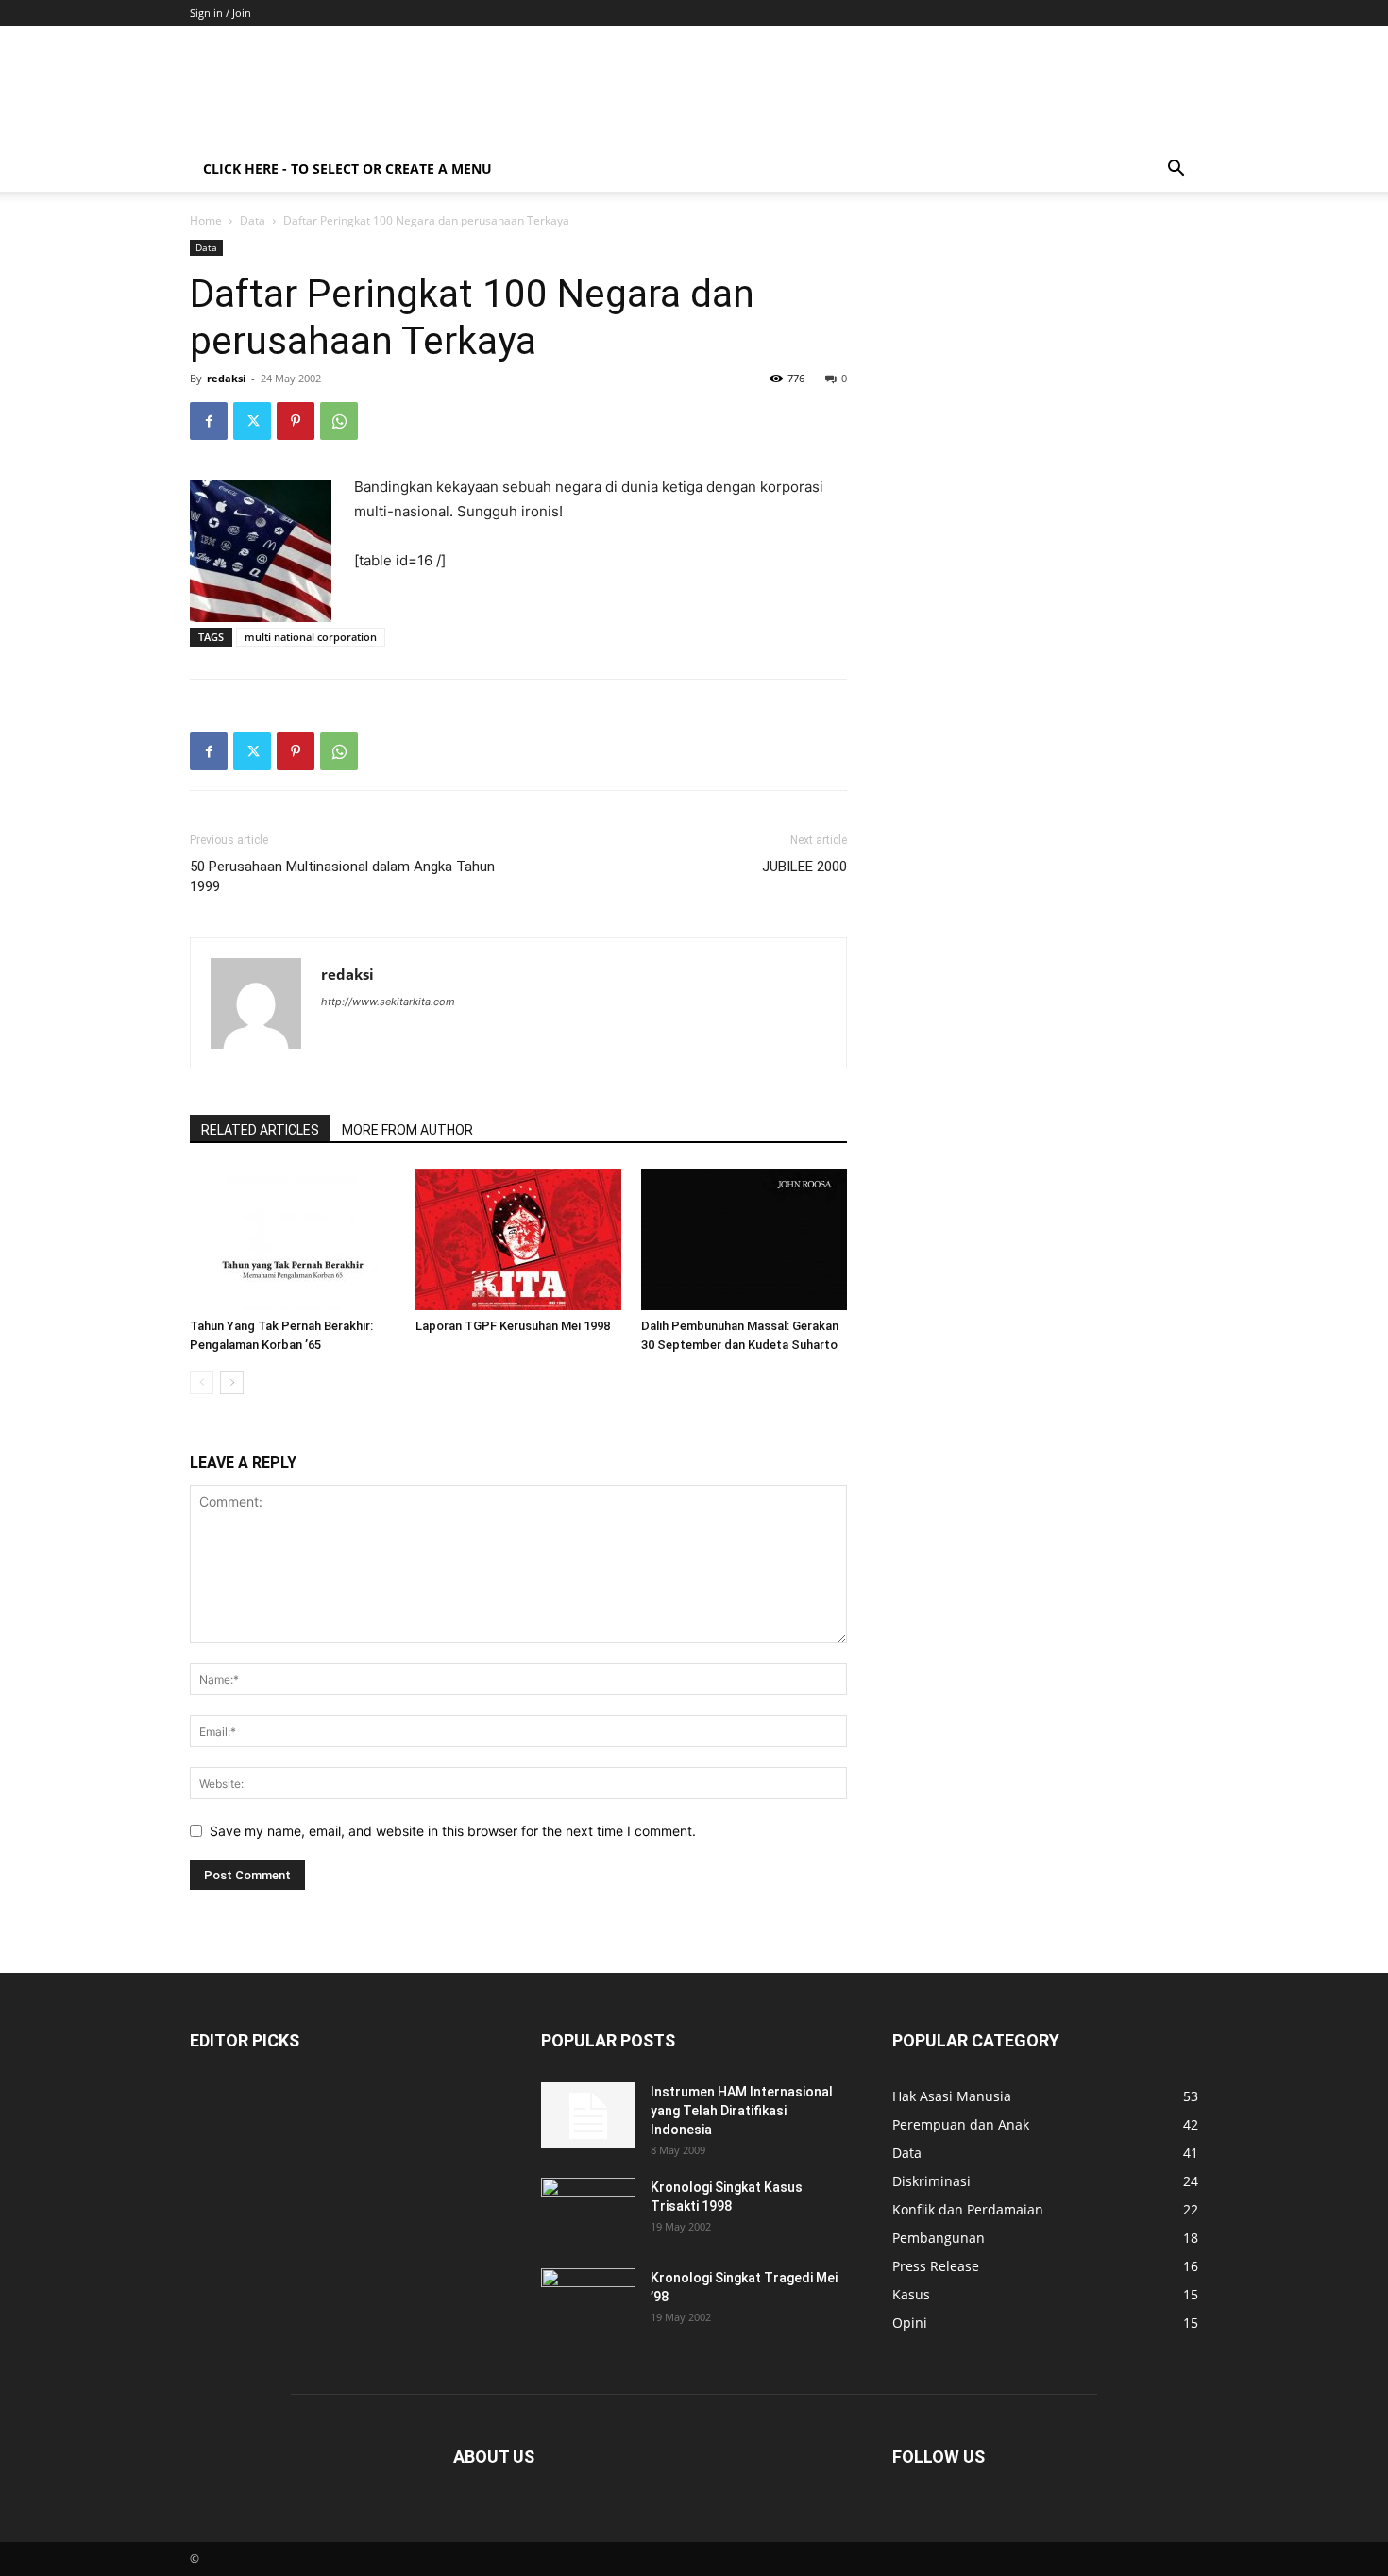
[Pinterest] (296, 421)
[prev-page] (202, 1382)
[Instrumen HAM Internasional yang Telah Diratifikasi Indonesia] (588, 2115)
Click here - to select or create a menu (347, 168)
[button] (1176, 170)
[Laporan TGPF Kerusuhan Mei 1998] (518, 1239)
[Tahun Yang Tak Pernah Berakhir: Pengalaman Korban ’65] (293, 1239)
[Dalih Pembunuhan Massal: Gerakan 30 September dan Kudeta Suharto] (744, 1239)
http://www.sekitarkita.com (388, 1002)
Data (253, 220)
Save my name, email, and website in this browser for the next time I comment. (453, 1831)
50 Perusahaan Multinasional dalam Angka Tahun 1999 (342, 876)
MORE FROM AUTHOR (407, 1130)
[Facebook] (209, 421)
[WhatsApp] (339, 421)
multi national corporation (311, 637)
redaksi (226, 378)
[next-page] (232, 1382)
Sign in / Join (220, 13)
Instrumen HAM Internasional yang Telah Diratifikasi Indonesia (742, 2111)
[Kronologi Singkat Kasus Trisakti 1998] (588, 2211)
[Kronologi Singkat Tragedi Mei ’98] (588, 2301)
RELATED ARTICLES (260, 1130)
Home (206, 220)
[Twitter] (252, 421)
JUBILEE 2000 (804, 867)
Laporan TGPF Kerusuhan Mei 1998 (513, 1326)
